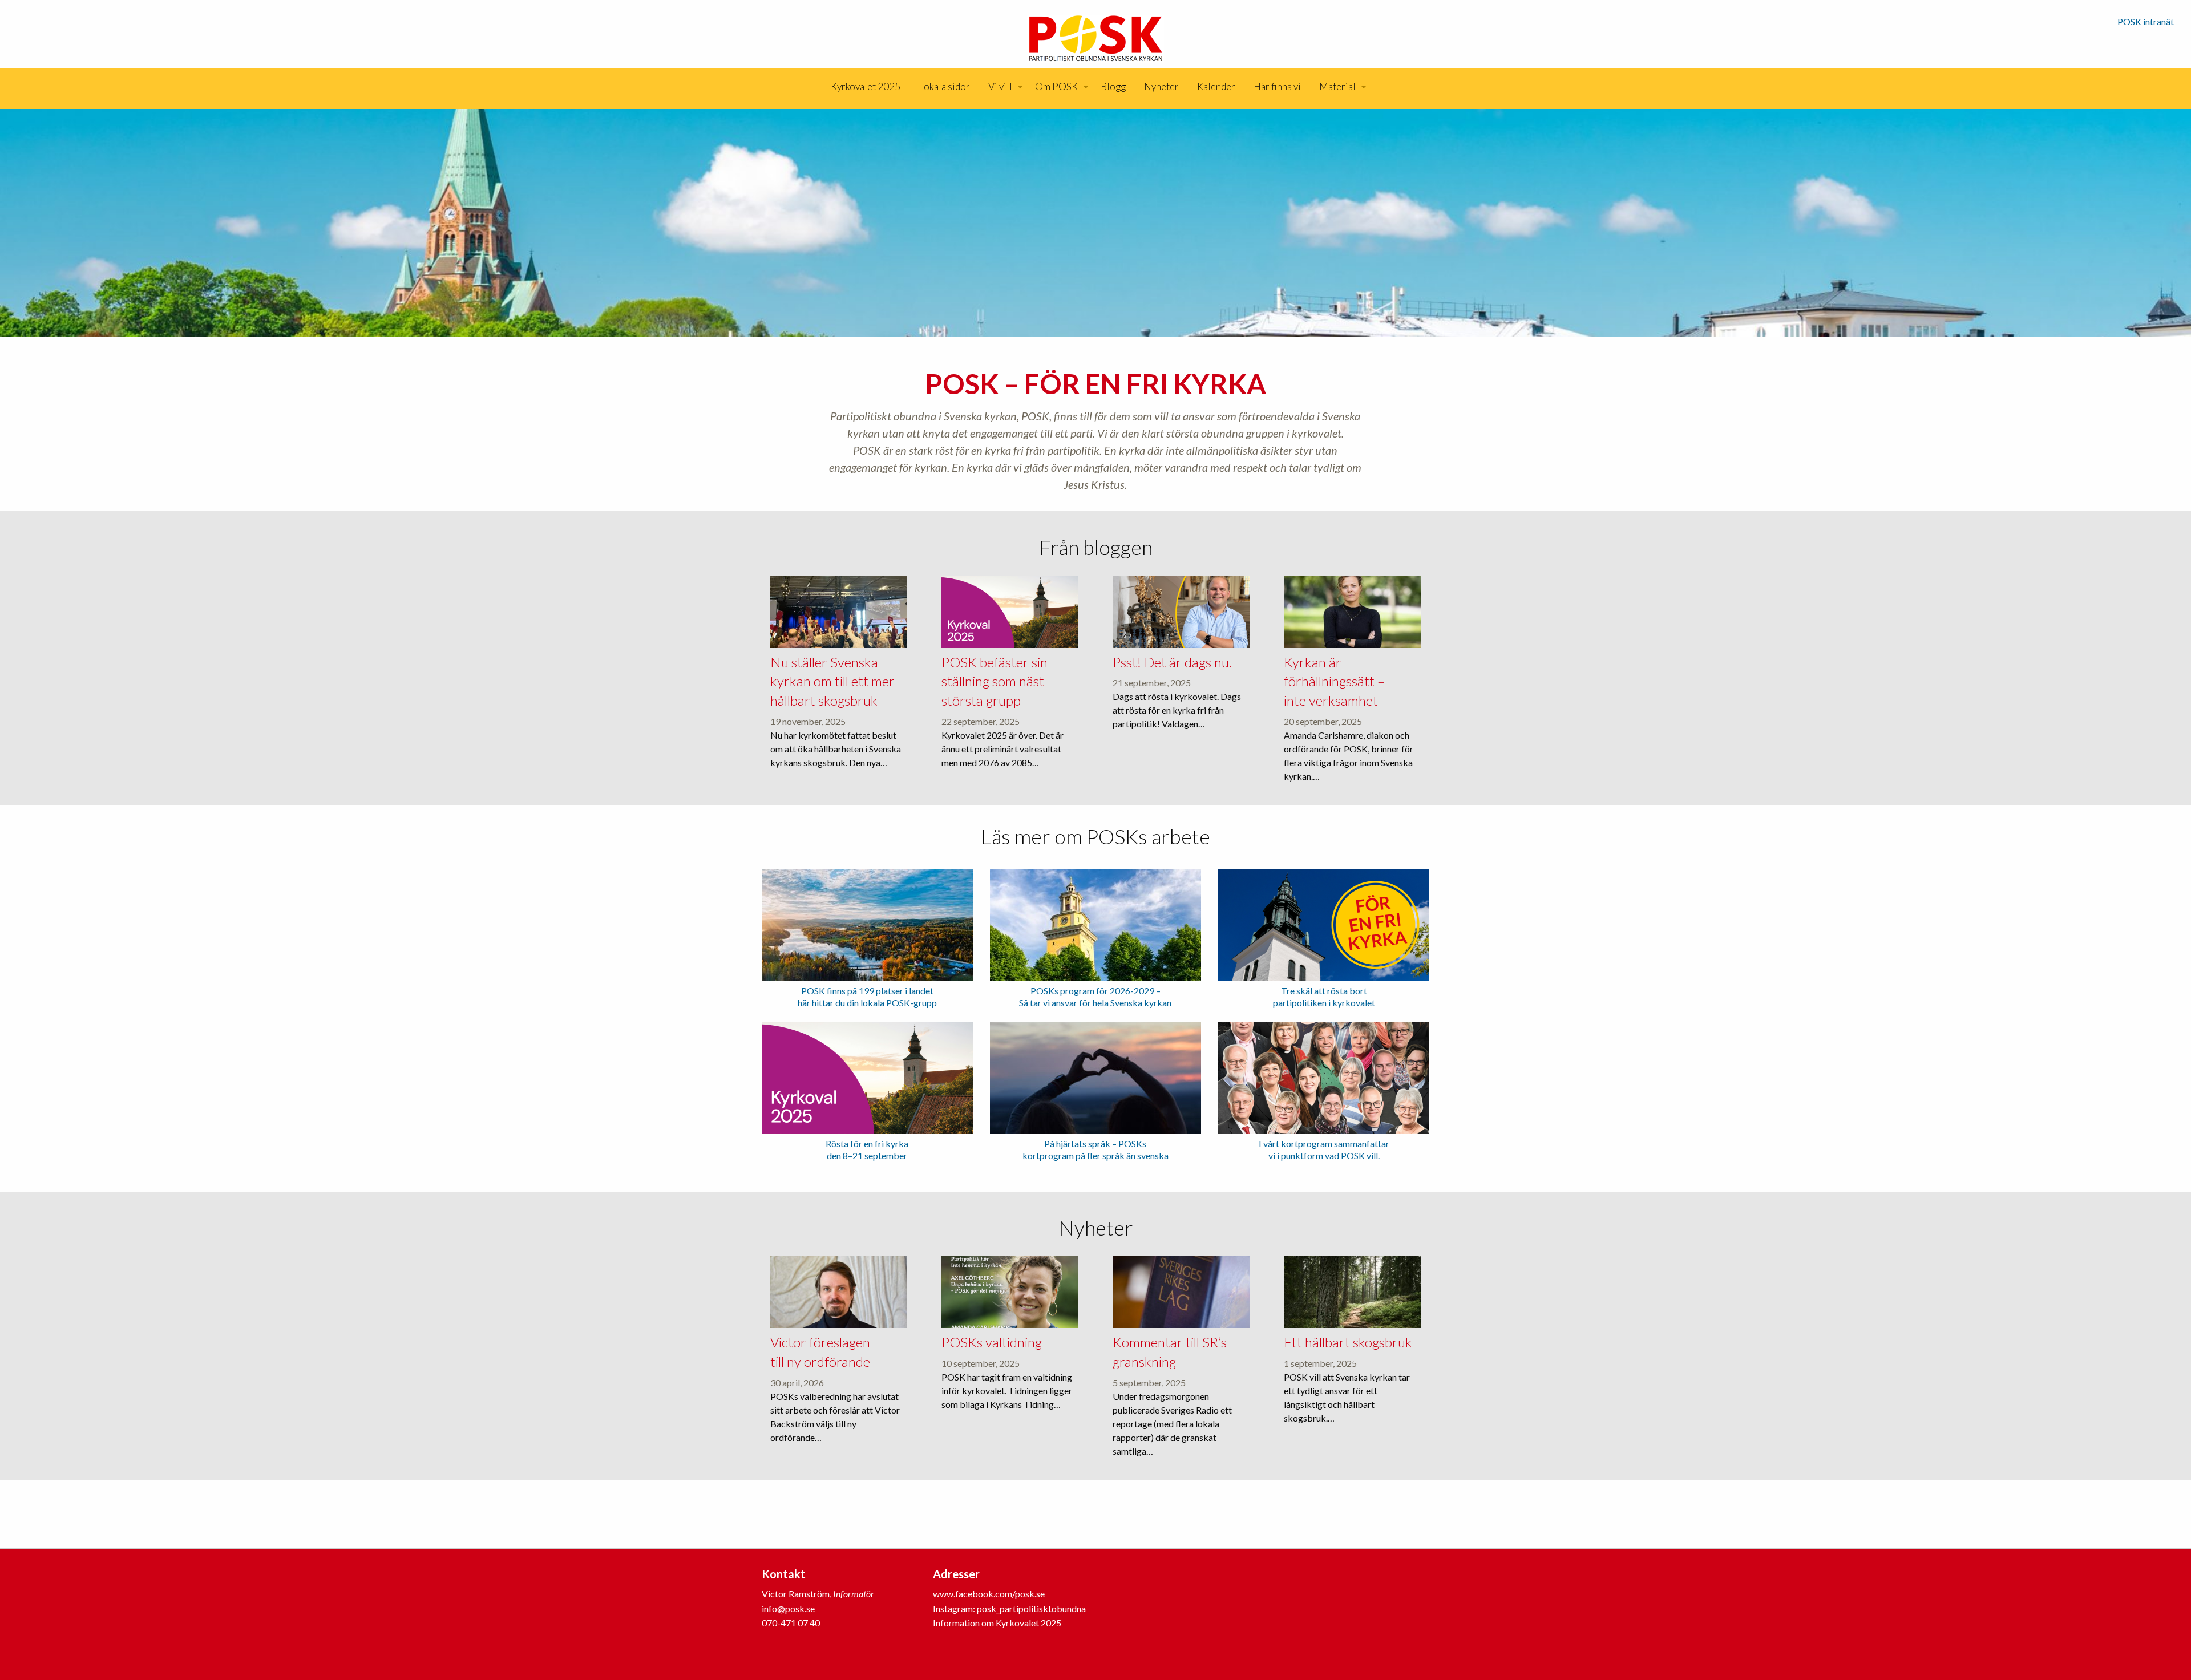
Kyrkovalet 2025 (866, 86)
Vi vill (1000, 86)
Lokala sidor (944, 86)
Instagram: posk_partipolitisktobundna (1009, 1608)
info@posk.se (788, 1608)
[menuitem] (866, 87)
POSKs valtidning (992, 1342)
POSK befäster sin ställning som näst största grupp (995, 681)
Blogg (1113, 86)
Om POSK (1056, 86)
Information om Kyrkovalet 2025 (997, 1623)
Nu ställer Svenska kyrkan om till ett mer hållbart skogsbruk (832, 681)
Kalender (1216, 86)
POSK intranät (2146, 21)
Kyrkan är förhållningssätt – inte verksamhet (1334, 681)
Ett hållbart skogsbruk (1348, 1342)
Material (1337, 86)
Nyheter (1161, 86)
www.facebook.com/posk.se (989, 1594)
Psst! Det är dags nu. (1172, 662)
